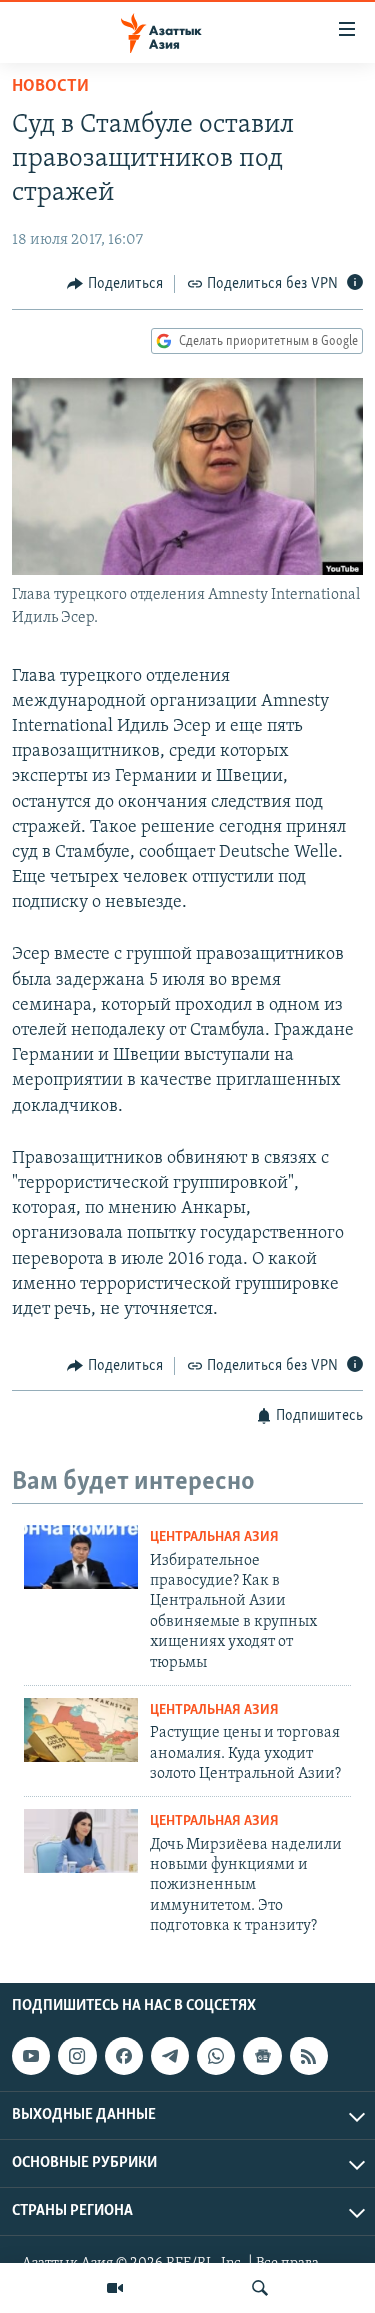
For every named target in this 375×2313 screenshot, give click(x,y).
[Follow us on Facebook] (124, 2056)
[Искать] (260, 2288)
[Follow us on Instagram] (77, 2056)
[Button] (115, 284)
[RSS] (309, 2056)
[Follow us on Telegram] (170, 2056)
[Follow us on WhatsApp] (216, 2056)
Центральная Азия (214, 1537)
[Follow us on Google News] (262, 2056)
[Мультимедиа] (115, 2288)
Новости (50, 87)
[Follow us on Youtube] (31, 2056)
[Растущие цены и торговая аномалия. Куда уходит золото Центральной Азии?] (81, 1730)
